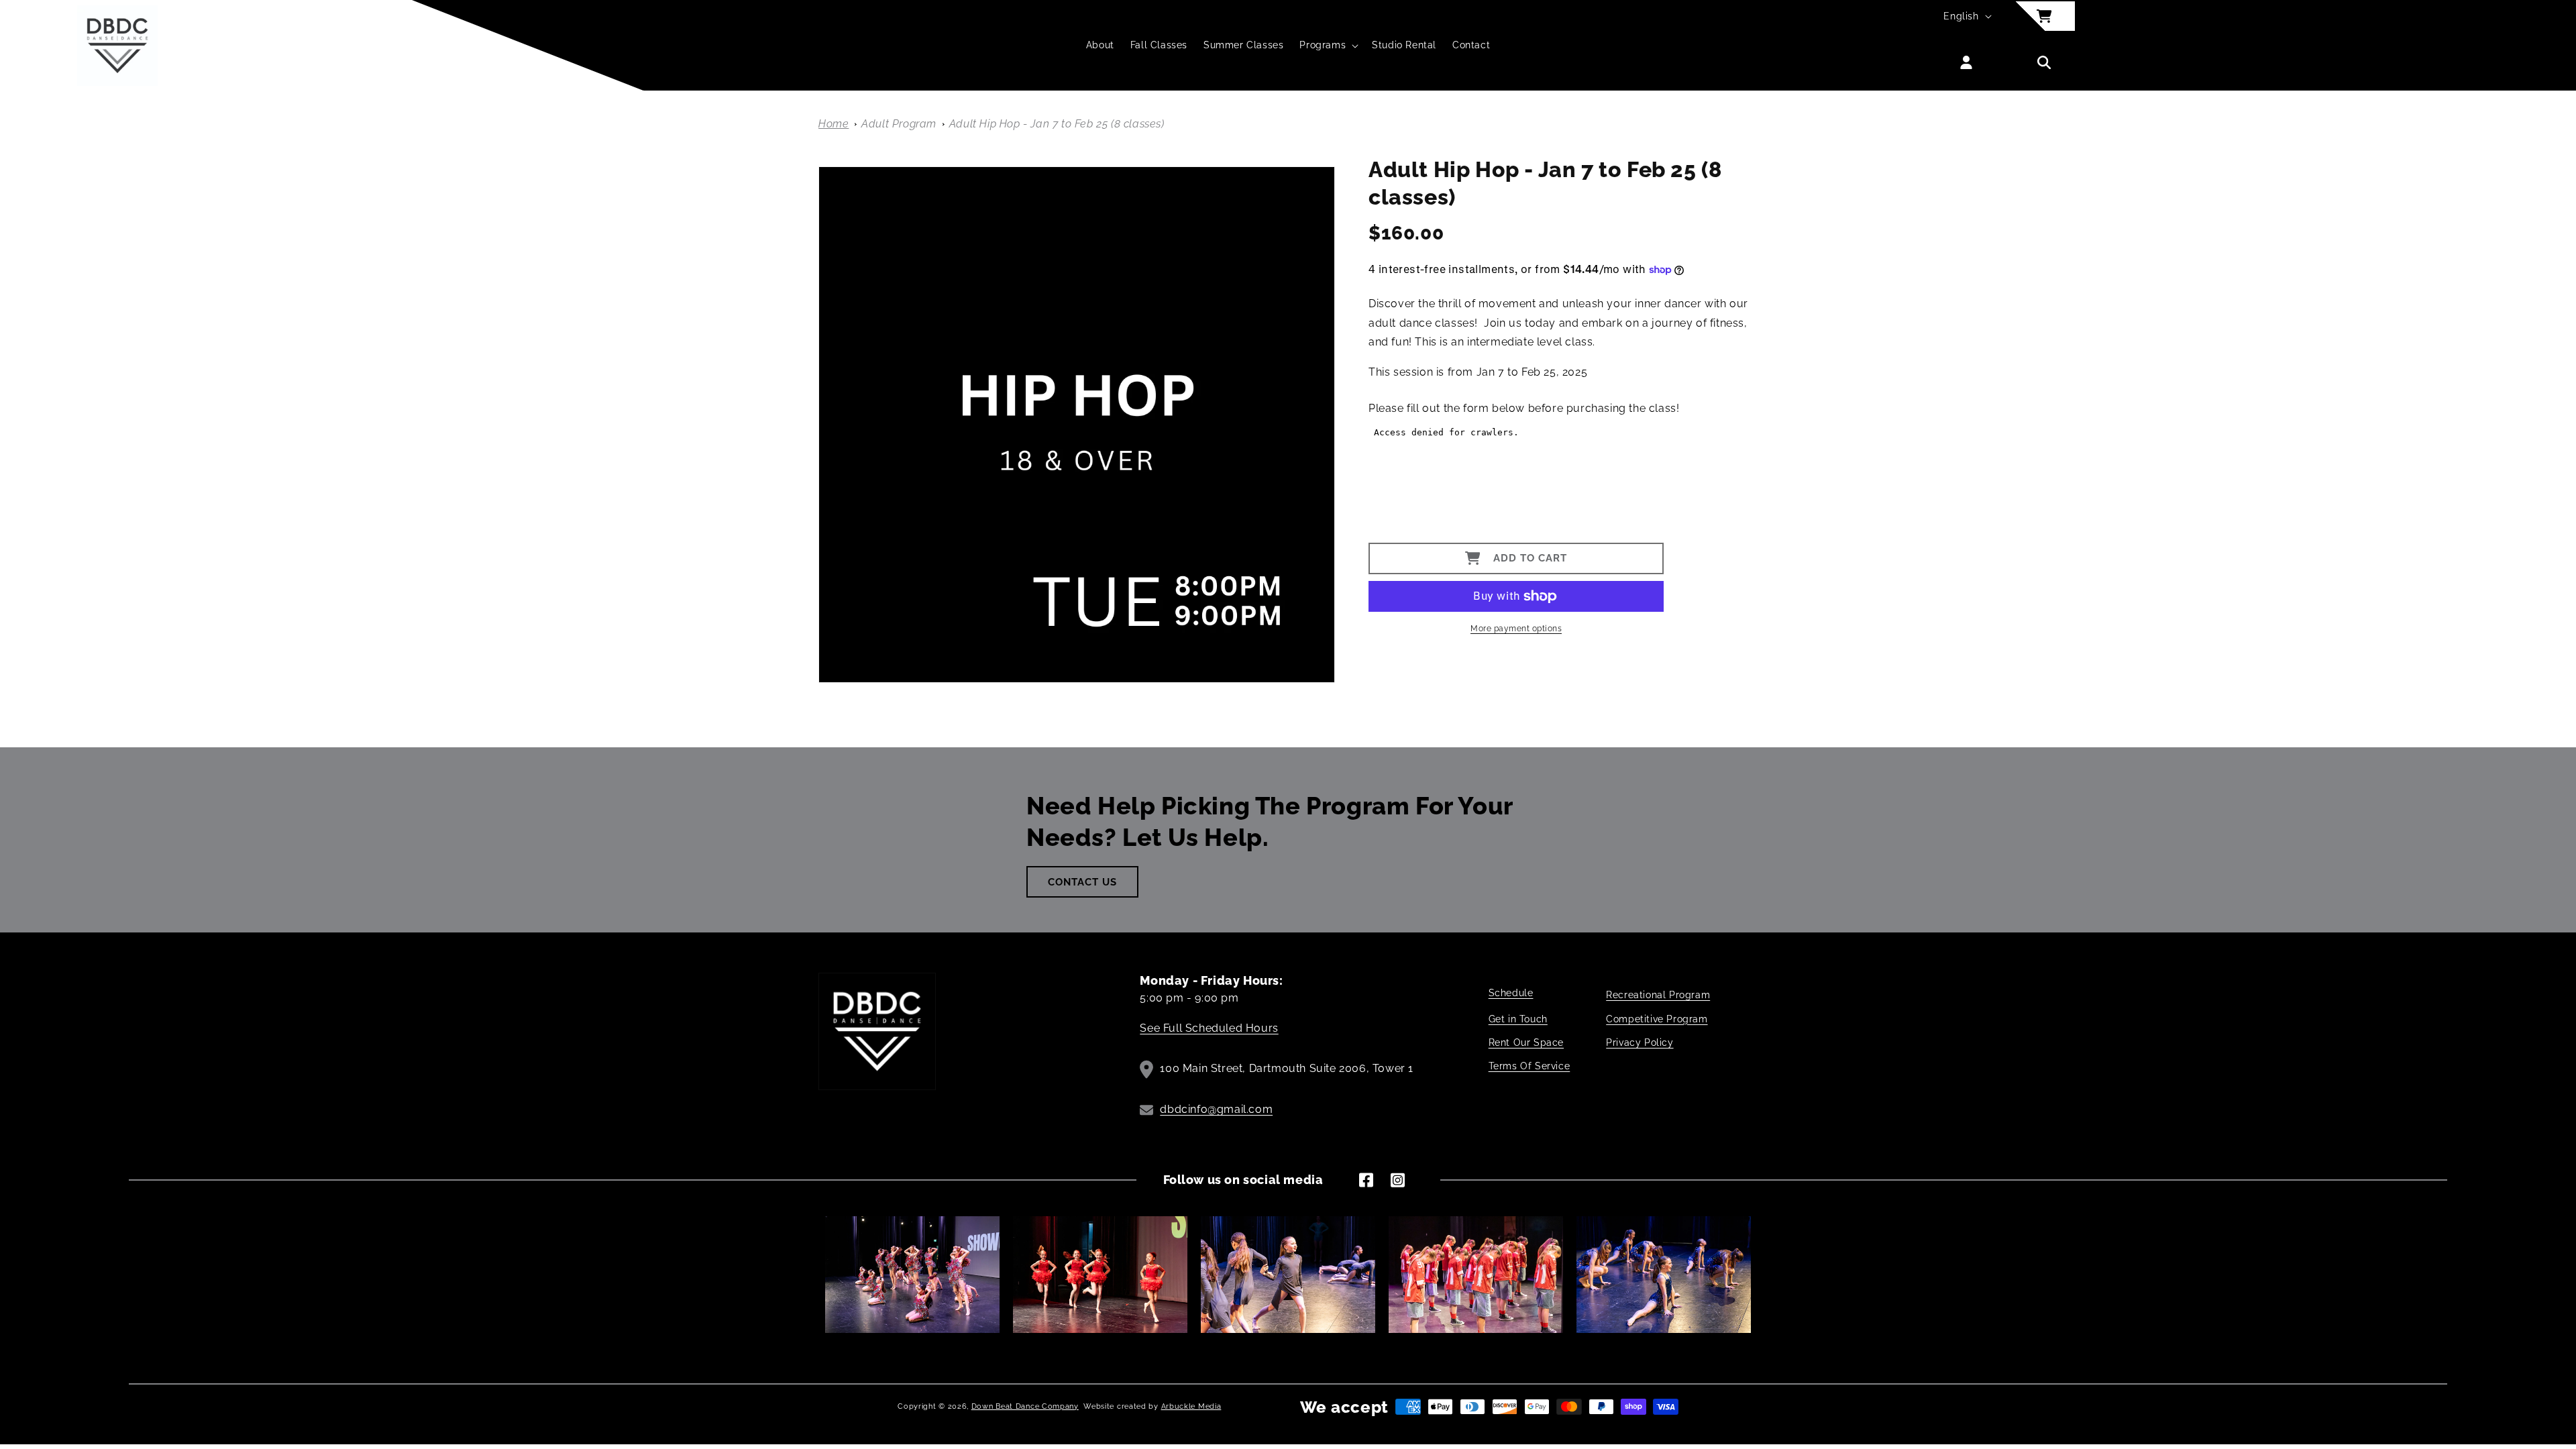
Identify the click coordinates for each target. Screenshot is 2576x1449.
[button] (1328, 45)
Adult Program (900, 124)
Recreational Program (1658, 995)
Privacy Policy (1640, 1042)
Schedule (1511, 993)
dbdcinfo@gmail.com (1216, 1109)
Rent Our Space (1526, 1042)
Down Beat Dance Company (1025, 1406)
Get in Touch (1518, 1019)
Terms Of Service (1529, 1066)
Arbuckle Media (1191, 1406)
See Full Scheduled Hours (1209, 1028)
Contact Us (1082, 882)
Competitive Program (1657, 1019)
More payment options (1516, 629)
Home (834, 124)
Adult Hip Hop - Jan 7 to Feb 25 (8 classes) (1057, 124)
